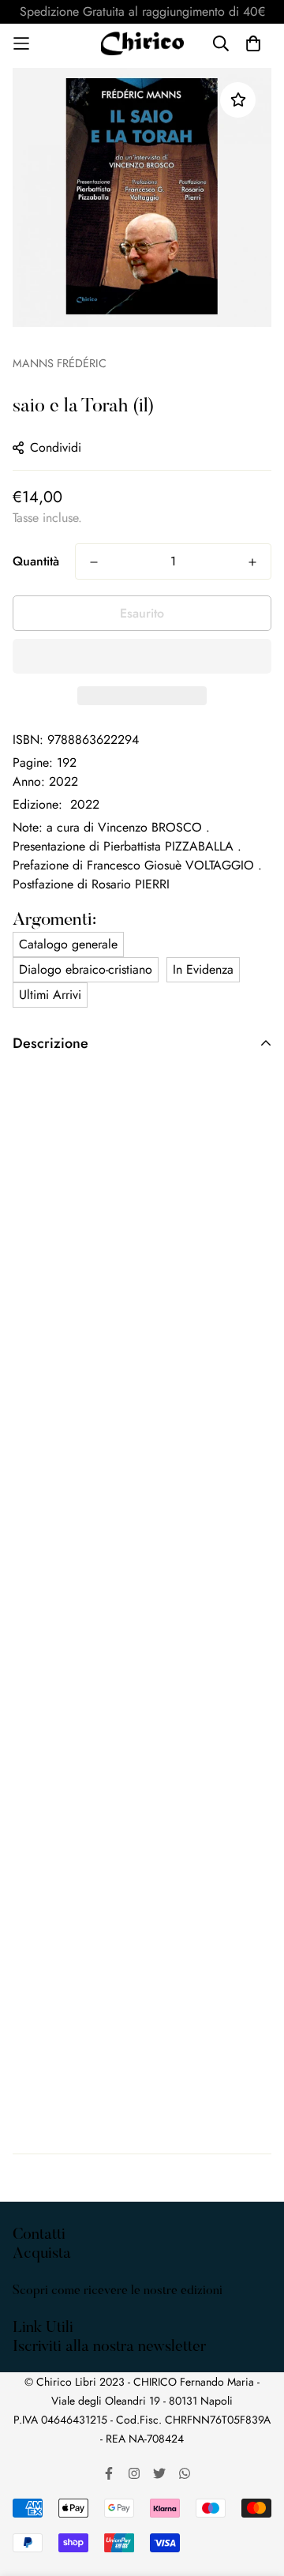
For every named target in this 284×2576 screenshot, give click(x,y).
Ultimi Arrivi (50, 995)
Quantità (36, 561)
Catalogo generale (68, 944)
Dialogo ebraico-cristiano (86, 969)
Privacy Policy (50, 2350)
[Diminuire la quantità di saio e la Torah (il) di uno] (94, 562)
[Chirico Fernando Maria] (142, 43)
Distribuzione (47, 2331)
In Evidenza (203, 969)
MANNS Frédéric (60, 363)
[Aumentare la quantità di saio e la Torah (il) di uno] (252, 562)
